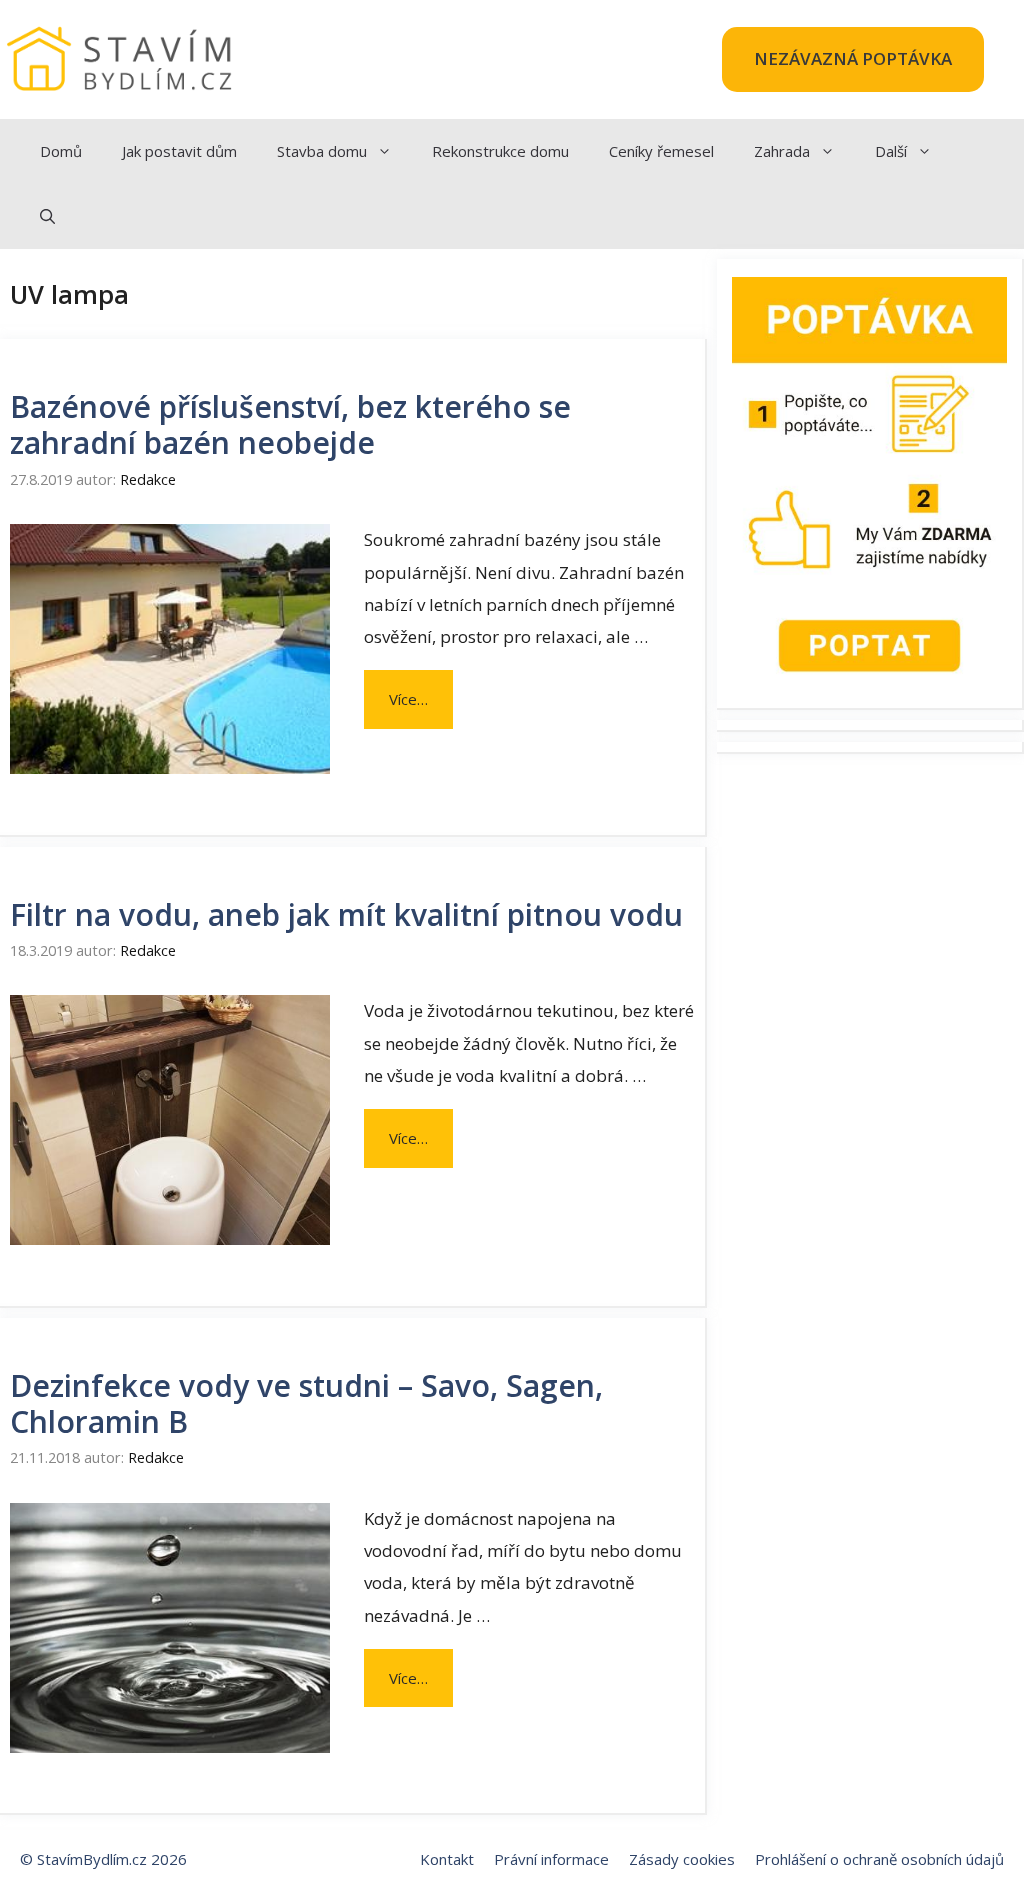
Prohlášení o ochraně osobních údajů (879, 1859)
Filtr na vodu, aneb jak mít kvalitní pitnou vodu (346, 914)
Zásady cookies (682, 1859)
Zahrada (782, 151)
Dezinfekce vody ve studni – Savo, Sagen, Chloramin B (306, 1403)
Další (891, 151)
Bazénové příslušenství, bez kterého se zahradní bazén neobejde (290, 424)
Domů (61, 151)
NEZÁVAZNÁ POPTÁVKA (853, 58)
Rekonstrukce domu (500, 151)
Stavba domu (322, 151)
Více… (408, 699)
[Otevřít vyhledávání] (47, 216)
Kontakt (447, 1859)
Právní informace (551, 1859)
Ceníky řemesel (661, 151)
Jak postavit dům (179, 151)
